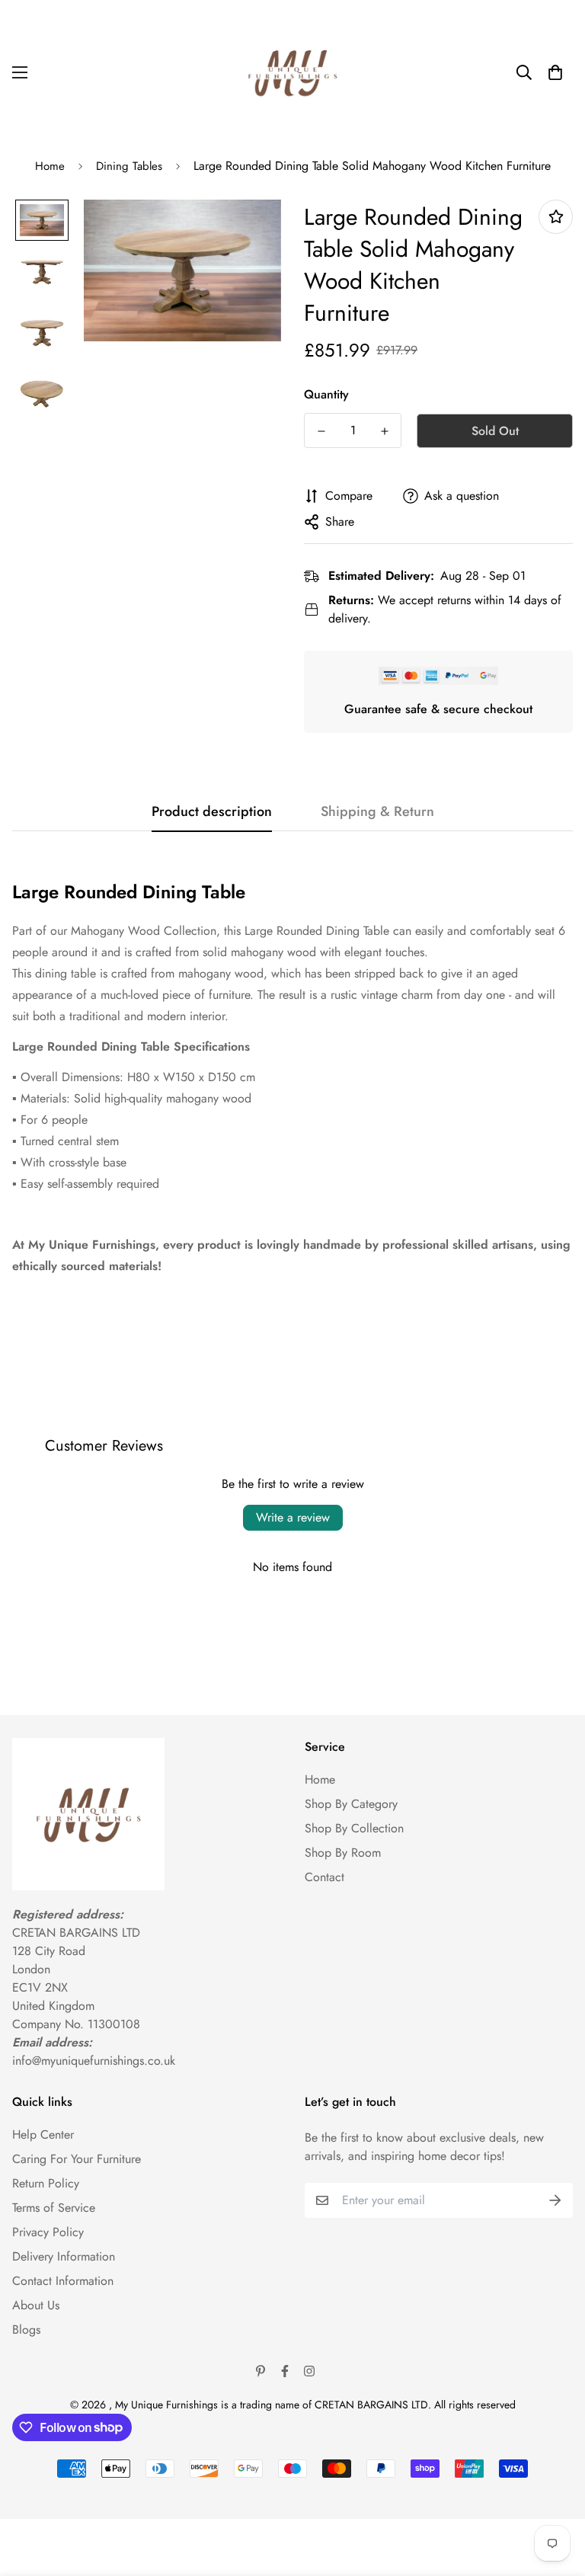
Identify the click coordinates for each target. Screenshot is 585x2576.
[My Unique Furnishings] (292, 72)
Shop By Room (343, 1853)
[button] (555, 72)
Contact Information (63, 2281)
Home (50, 166)
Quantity (326, 394)
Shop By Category (351, 1804)
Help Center (43, 2134)
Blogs (26, 2330)
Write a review (293, 1517)
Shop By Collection (354, 1828)
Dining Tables (129, 166)
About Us (36, 2305)
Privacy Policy (48, 2232)
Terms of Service (54, 2208)
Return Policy (46, 2183)
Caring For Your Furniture (77, 2159)
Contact (324, 1877)
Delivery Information (64, 2256)
